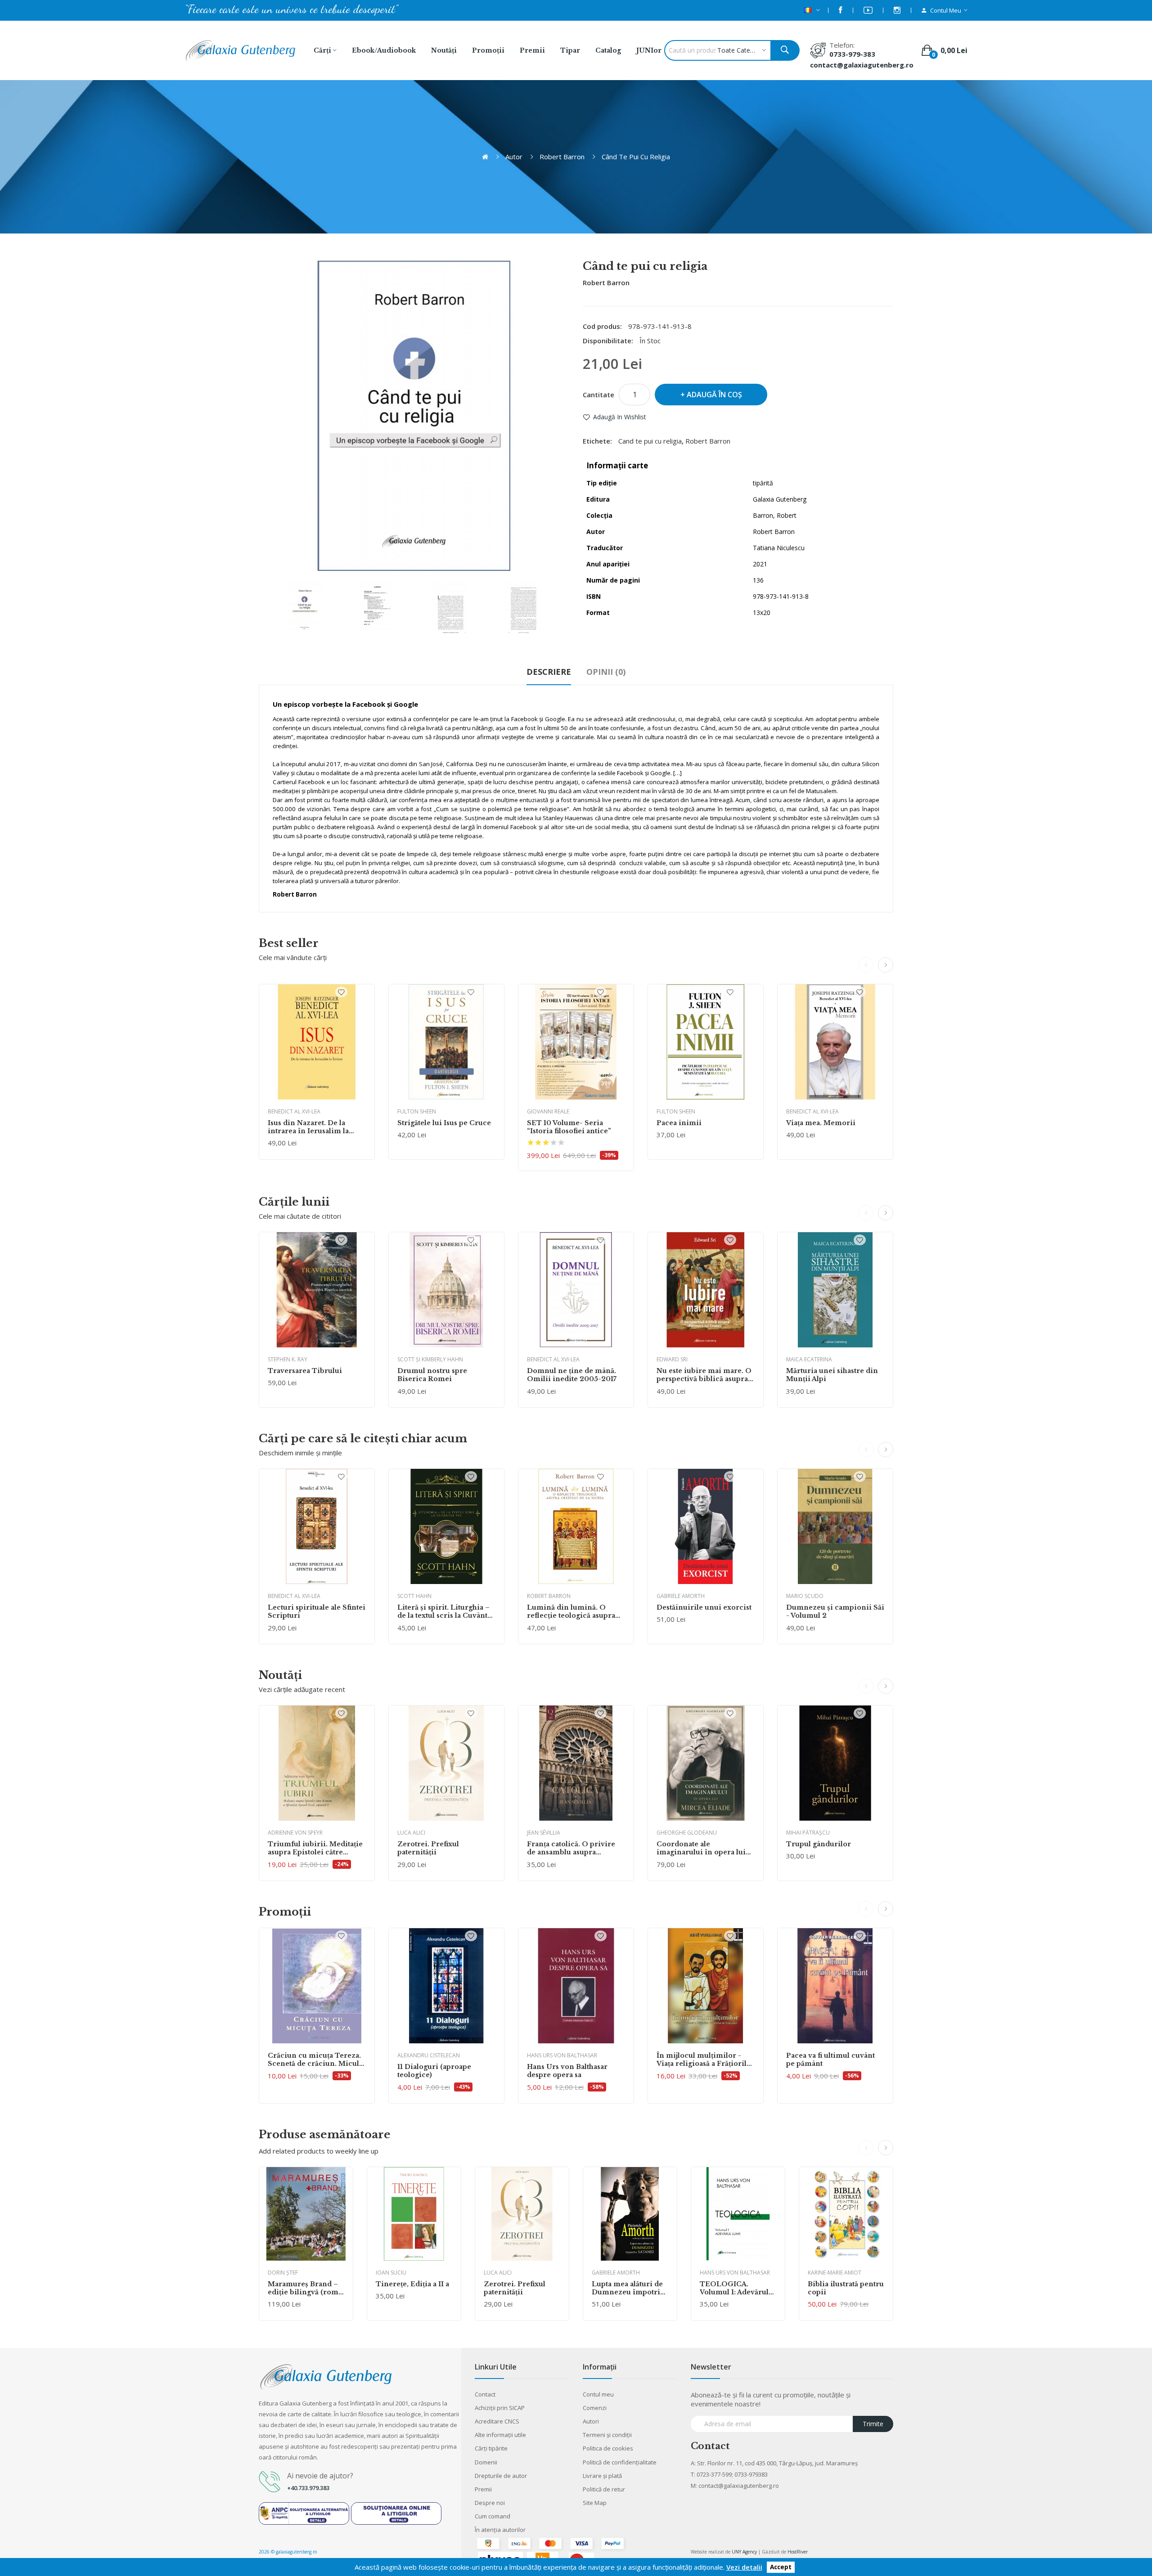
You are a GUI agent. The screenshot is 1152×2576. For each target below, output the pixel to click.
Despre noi (490, 2503)
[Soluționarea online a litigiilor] (396, 2513)
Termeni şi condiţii (607, 2435)
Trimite (873, 2424)
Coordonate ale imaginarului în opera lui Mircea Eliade (701, 1848)
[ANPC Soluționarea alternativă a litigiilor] (304, 2513)
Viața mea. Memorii (821, 1123)
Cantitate (598, 395)
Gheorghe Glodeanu (687, 1833)
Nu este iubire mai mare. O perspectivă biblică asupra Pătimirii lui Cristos (704, 1375)
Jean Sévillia (544, 1833)
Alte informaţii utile (500, 2435)
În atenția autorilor (500, 2530)
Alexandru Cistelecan (429, 2055)
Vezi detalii (744, 2567)
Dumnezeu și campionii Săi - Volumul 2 (835, 1611)
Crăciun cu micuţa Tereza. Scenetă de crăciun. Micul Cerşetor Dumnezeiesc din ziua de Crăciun (315, 2060)
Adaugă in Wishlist (620, 417)
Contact (485, 2394)
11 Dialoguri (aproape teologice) (434, 2071)
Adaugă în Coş (714, 395)
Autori (591, 2421)
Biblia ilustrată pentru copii (846, 2288)
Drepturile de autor (501, 2476)
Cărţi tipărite (491, 2448)
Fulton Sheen (417, 1111)
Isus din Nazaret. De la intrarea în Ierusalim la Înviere (308, 1127)
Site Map (595, 2503)
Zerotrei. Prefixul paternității (428, 1848)
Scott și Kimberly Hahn (430, 1359)
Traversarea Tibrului (305, 1371)
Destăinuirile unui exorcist (704, 1607)
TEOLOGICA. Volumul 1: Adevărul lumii (734, 2288)
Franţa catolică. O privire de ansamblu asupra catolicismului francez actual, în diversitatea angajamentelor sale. (571, 1848)
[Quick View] (317, 1042)
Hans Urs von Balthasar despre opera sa (567, 2071)
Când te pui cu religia (636, 157)
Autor (514, 157)
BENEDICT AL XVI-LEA (294, 1111)
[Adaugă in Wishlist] (341, 992)
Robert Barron (562, 157)
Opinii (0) (606, 672)
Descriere (549, 672)
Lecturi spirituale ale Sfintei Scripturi (317, 1611)
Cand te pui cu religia (650, 441)
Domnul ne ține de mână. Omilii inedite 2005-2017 (572, 1375)
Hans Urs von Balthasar (562, 2055)
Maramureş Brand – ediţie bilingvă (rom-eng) (305, 2288)
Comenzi (595, 2408)
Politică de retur (604, 2489)
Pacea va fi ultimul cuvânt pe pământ (830, 2060)
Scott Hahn (414, 1596)
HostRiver (798, 2552)
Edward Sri (672, 1359)
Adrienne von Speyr (295, 1833)
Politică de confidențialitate (620, 2462)
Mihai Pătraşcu (808, 1833)
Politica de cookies (608, 2448)
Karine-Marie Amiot (835, 2273)
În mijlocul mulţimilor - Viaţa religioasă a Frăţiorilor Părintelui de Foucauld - (706, 2060)
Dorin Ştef (283, 2273)
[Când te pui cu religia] (304, 609)
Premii (483, 2489)
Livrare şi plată (602, 2476)
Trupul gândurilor (819, 1844)
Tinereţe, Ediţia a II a (412, 2284)
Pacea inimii (679, 1123)
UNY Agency (744, 2552)
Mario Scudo (805, 1596)
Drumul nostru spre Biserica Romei (432, 1375)
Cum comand (493, 2516)
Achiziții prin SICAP (500, 2408)
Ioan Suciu (391, 2273)
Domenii (486, 2462)
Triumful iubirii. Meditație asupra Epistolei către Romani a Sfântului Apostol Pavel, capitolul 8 (315, 1848)
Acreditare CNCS (497, 2421)
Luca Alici (411, 1833)
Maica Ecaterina (809, 1359)
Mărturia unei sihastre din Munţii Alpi (832, 1375)
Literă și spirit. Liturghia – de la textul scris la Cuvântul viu (446, 1611)
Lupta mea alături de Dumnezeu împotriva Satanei (630, 2288)
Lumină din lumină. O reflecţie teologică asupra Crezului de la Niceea (571, 1611)
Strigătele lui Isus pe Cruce (444, 1123)
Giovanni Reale (548, 1111)
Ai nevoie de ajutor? (320, 2476)
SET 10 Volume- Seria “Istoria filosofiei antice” (569, 1127)
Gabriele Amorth (681, 1596)
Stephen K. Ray (288, 1359)
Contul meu (598, 2394)
